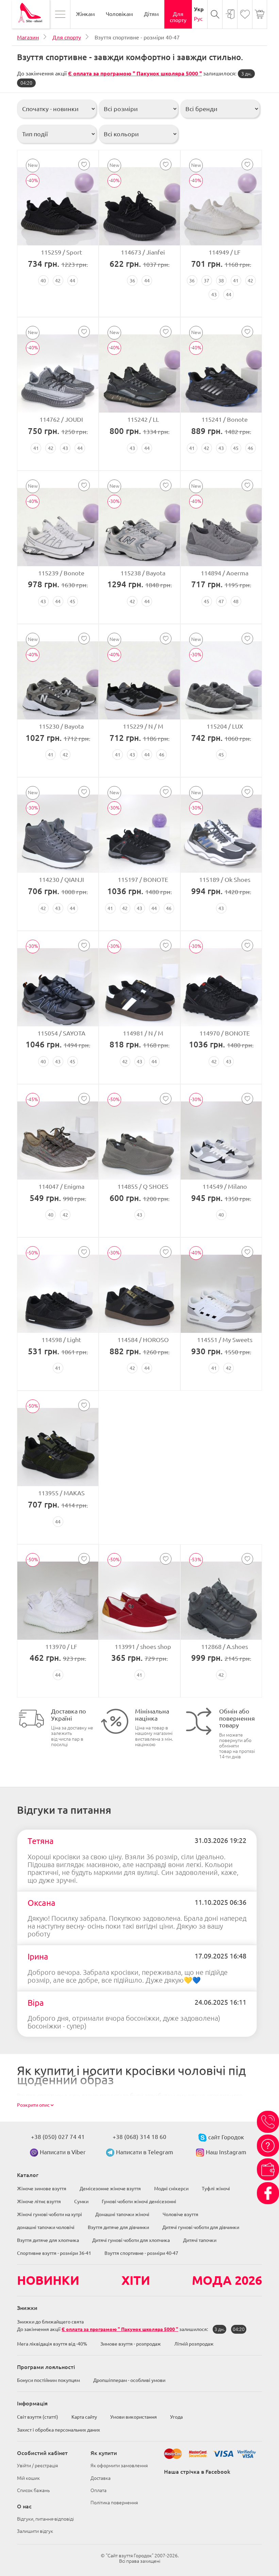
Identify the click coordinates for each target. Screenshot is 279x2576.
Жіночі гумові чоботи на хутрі (50, 2214)
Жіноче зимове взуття (42, 2189)
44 (72, 281)
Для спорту (178, 17)
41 (236, 281)
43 (214, 295)
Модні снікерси (171, 2189)
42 (58, 281)
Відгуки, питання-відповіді (45, 2519)
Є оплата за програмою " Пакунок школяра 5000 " (135, 73)
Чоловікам (119, 14)
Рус (198, 19)
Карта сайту (84, 2417)
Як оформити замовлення (119, 2466)
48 (236, 602)
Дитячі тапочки (200, 2240)
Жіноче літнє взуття (39, 2201)
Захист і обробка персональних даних (59, 2430)
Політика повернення (114, 2503)
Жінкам (85, 14)
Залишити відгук (35, 2531)
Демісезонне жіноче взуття (110, 2189)
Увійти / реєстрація (37, 2466)
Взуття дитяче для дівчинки (118, 2227)
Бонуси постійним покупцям (48, 2380)
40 (43, 281)
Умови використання (134, 2417)
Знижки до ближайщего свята (50, 2322)
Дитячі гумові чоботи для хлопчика (131, 2240)
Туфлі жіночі (216, 2189)
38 (221, 281)
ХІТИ (136, 2280)
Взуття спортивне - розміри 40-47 (141, 2253)
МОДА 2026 (227, 2280)
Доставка (101, 2478)
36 (132, 281)
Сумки (81, 2201)
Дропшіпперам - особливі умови (129, 2380)
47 (221, 602)
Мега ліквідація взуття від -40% (52, 2344)
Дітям (151, 14)
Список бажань (33, 2490)
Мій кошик (28, 2478)
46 (250, 448)
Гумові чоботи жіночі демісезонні (139, 2201)
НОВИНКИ (48, 2280)
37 (207, 281)
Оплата (99, 2490)
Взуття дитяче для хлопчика (48, 2240)
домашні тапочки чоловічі (46, 2227)
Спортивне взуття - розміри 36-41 (54, 2253)
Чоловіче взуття (180, 2214)
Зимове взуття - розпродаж (131, 2344)
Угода (176, 2417)
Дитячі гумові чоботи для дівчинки (201, 2227)
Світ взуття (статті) (38, 2417)
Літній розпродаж (194, 2344)
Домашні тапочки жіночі (122, 2214)
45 (236, 448)
